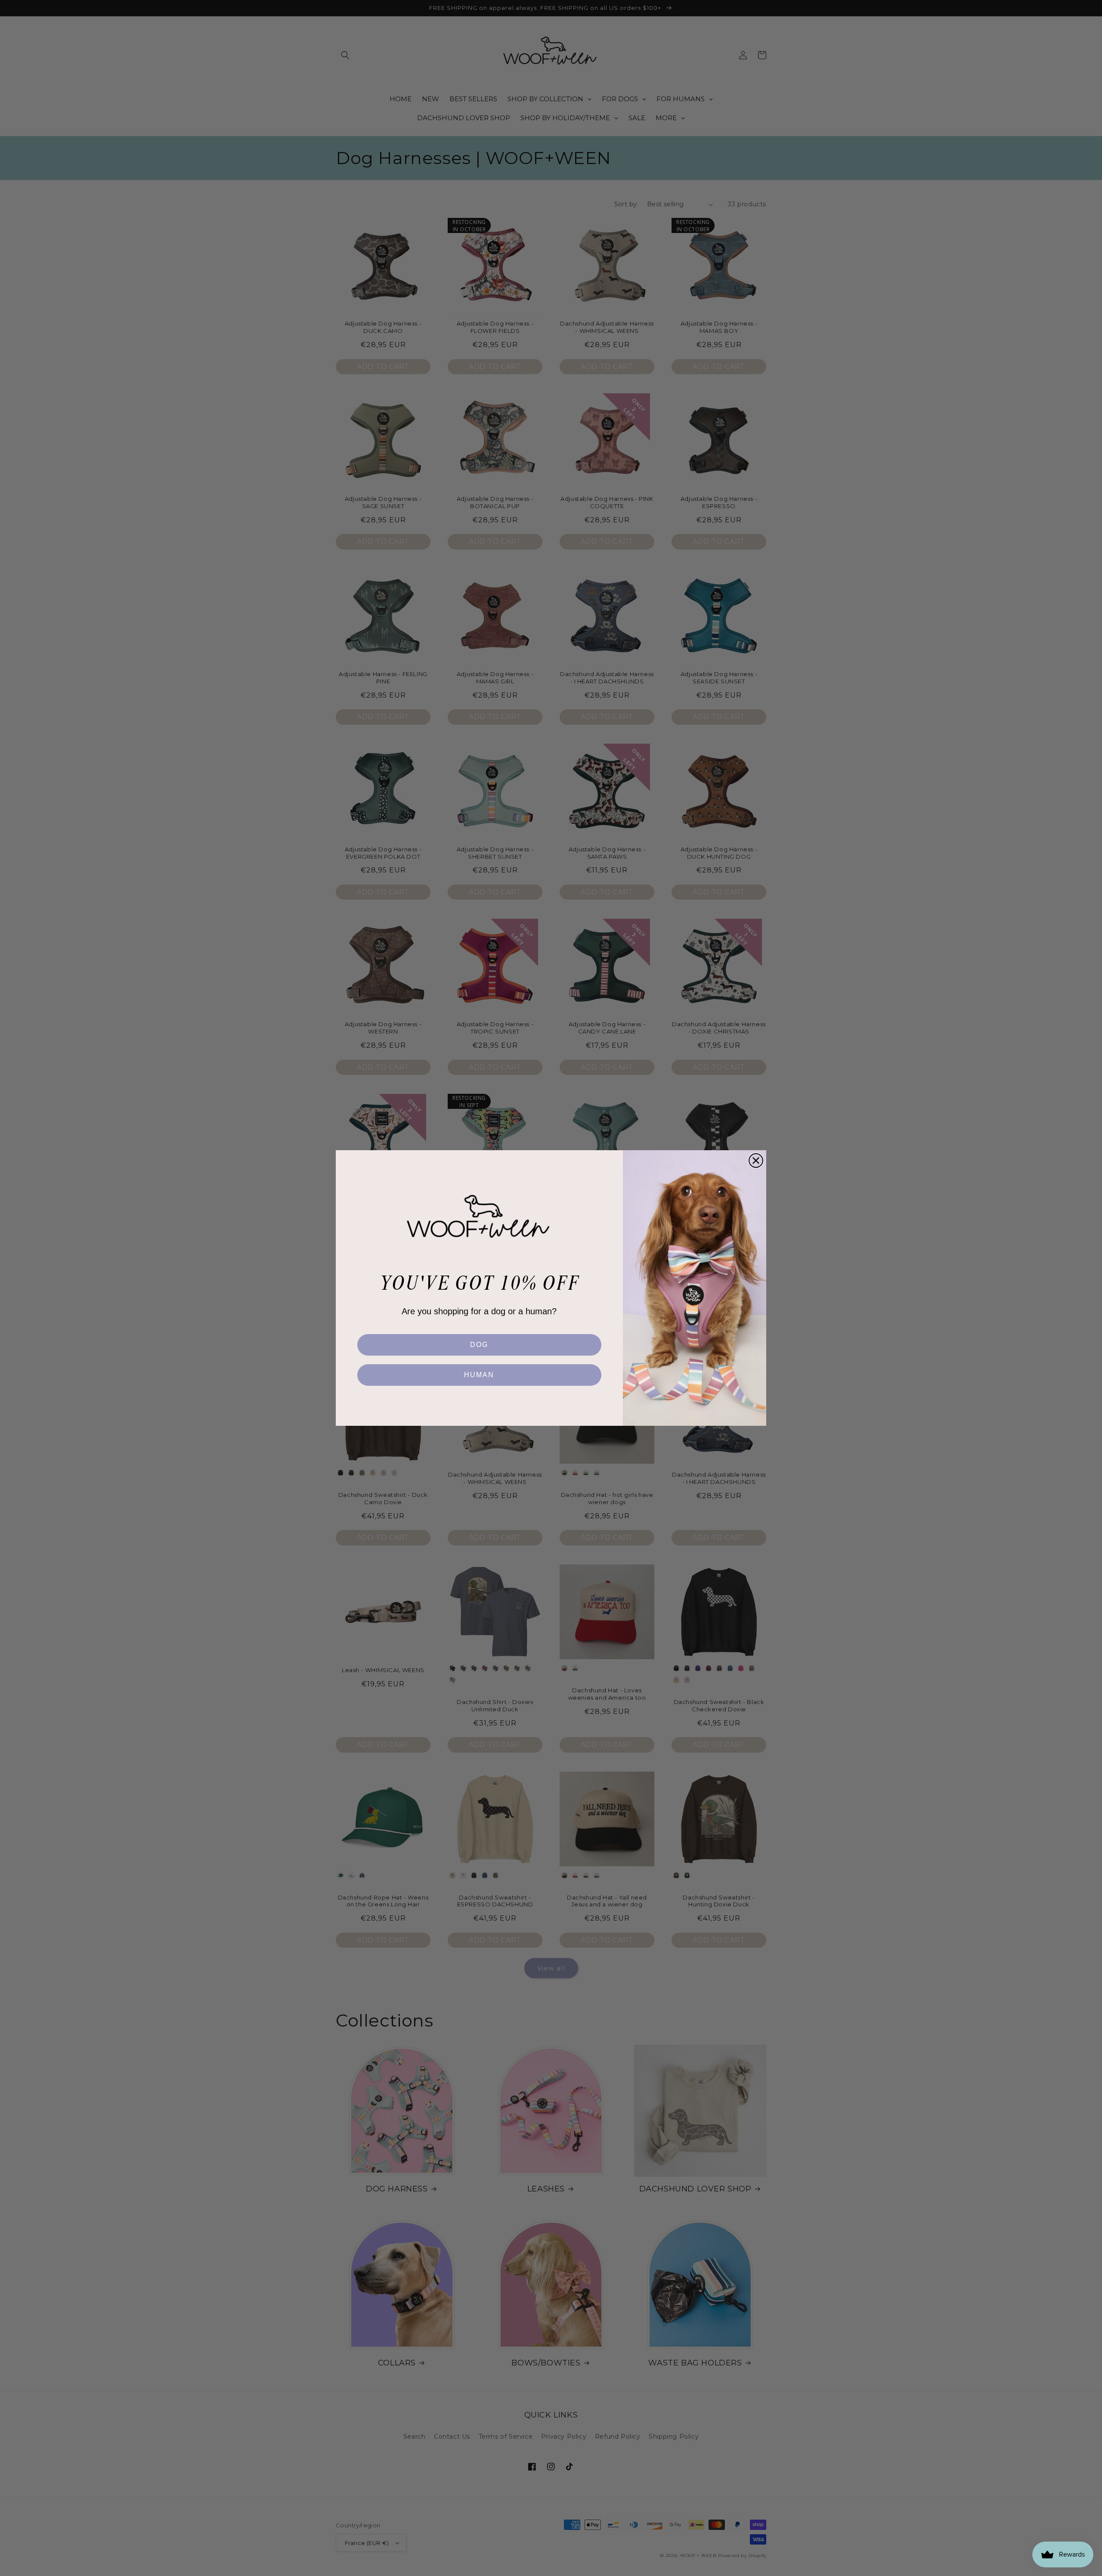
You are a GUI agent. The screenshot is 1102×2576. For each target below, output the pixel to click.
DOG (479, 1345)
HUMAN (479, 1375)
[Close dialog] (756, 1161)
